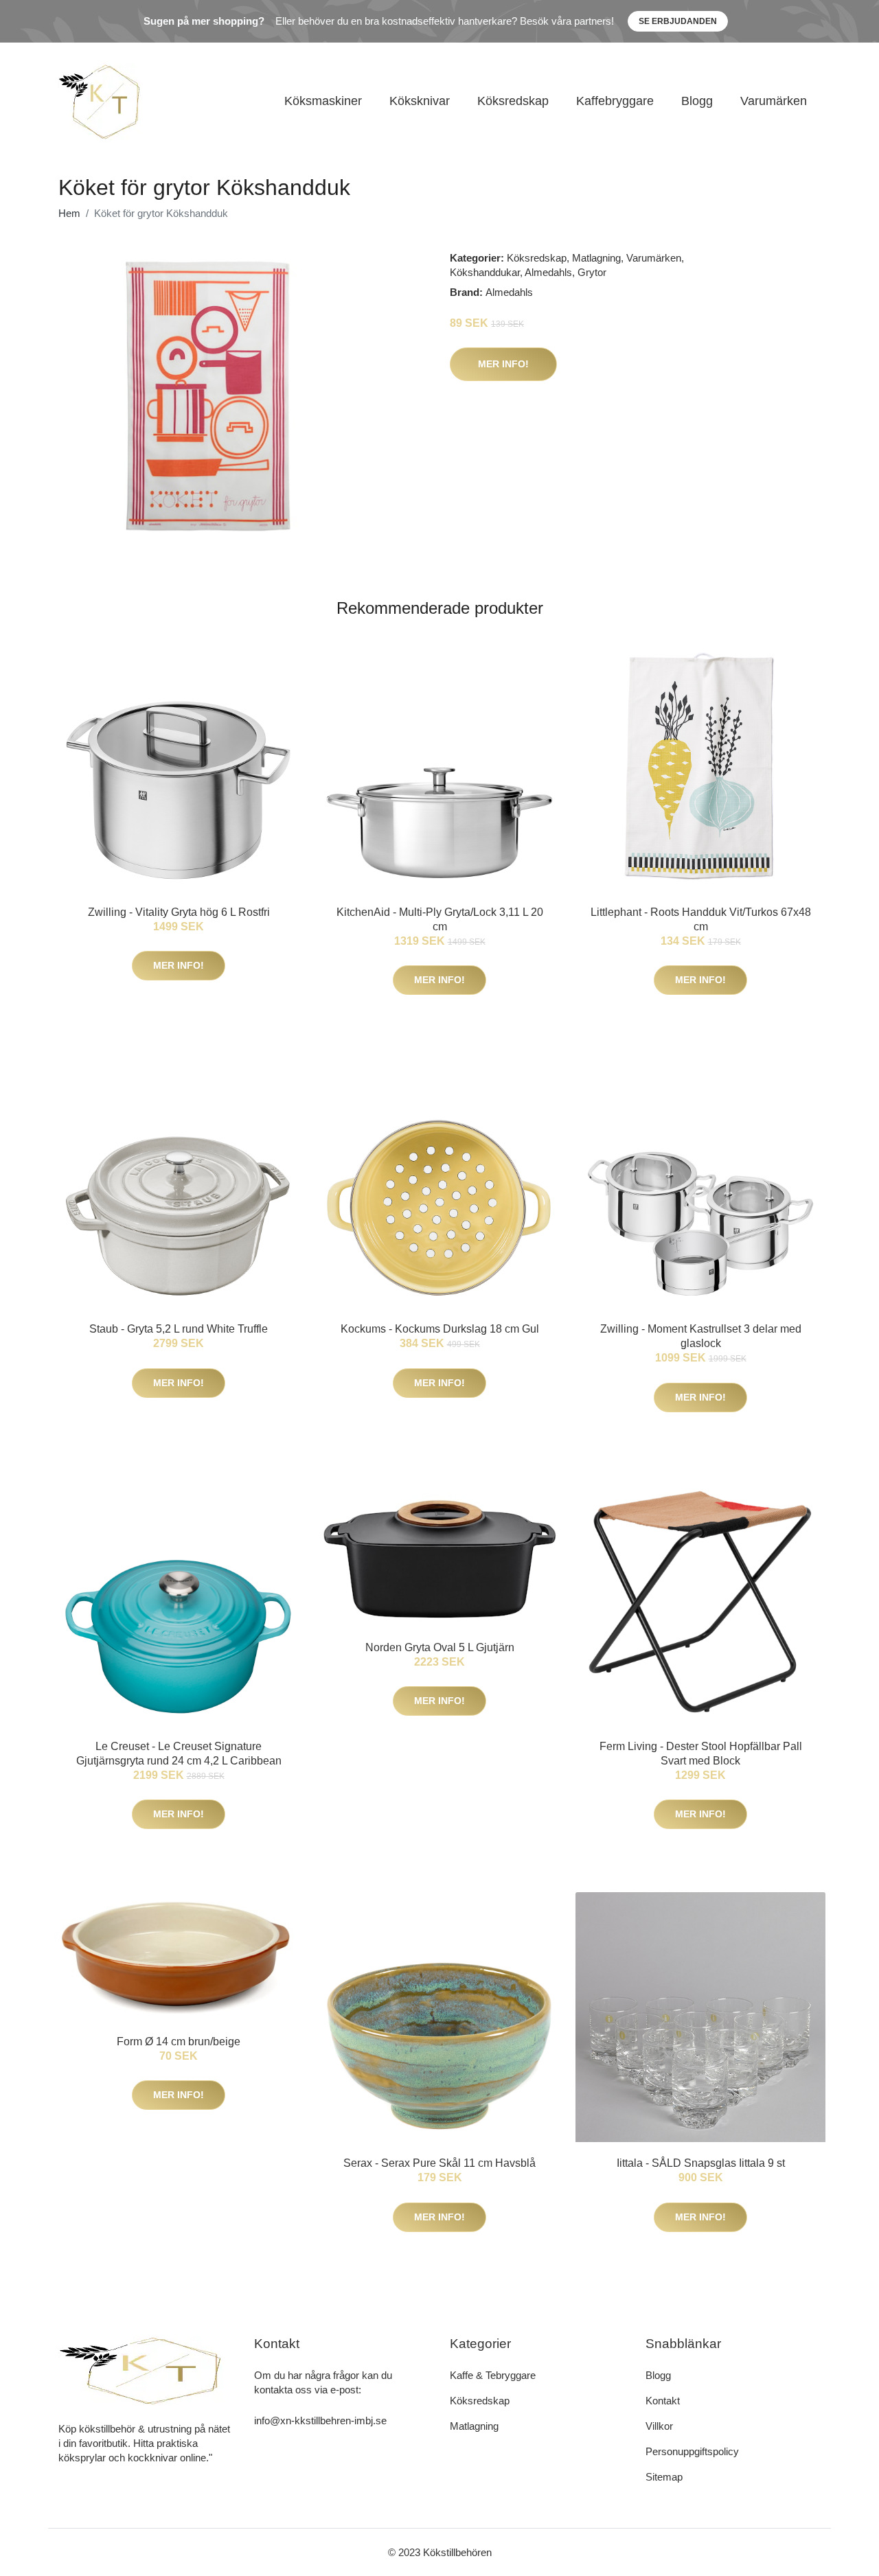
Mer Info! (503, 364)
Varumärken (774, 101)
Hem (69, 213)
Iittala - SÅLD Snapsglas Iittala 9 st (701, 2163)
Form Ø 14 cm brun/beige (179, 2042)
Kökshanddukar (485, 272)
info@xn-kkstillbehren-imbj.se (320, 2420)
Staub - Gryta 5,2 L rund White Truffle (179, 1329)
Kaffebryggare (615, 101)
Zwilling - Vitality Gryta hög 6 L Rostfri (179, 912)
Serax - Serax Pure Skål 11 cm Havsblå (439, 2163)
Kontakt (663, 2401)
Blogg (697, 101)
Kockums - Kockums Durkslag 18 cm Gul (440, 1329)
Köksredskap (513, 101)
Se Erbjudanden (678, 21)
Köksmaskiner (323, 101)
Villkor (659, 2426)
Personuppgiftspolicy (692, 2451)
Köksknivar (420, 101)
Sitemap (664, 2477)
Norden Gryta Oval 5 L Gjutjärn (440, 1647)
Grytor (592, 272)
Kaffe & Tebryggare (493, 2375)
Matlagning (596, 258)
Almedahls (548, 272)
